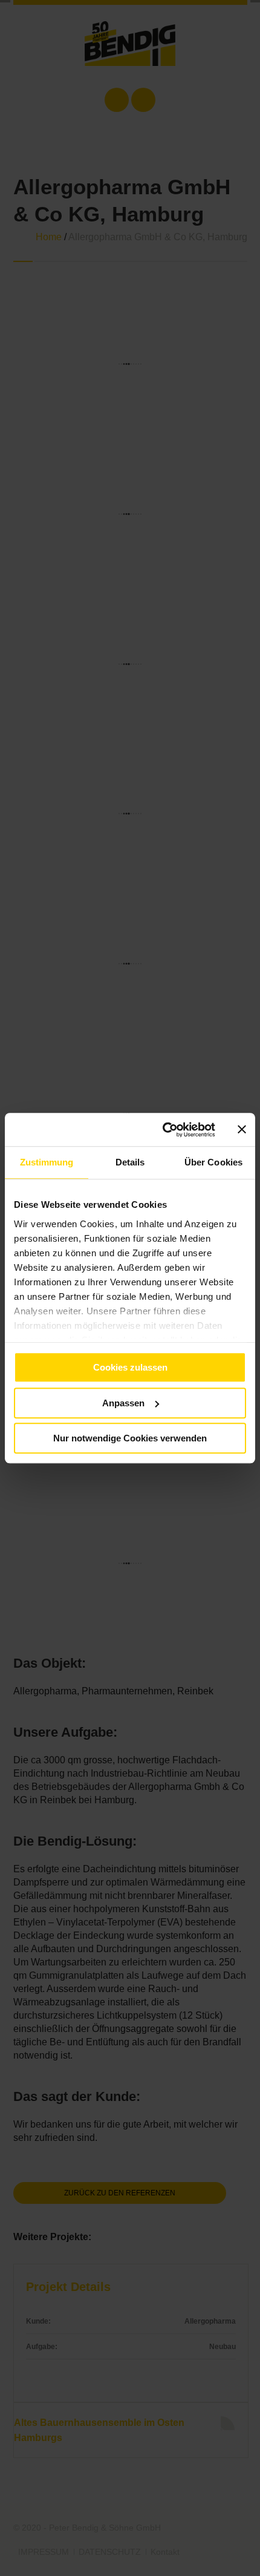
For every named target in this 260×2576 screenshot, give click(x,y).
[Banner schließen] (242, 1130)
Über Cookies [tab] (213, 1162)
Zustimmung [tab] (47, 1162)
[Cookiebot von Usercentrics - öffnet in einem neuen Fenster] (164, 1130)
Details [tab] (130, 1162)
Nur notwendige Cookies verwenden (130, 1438)
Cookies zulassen (130, 1367)
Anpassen (123, 1403)
